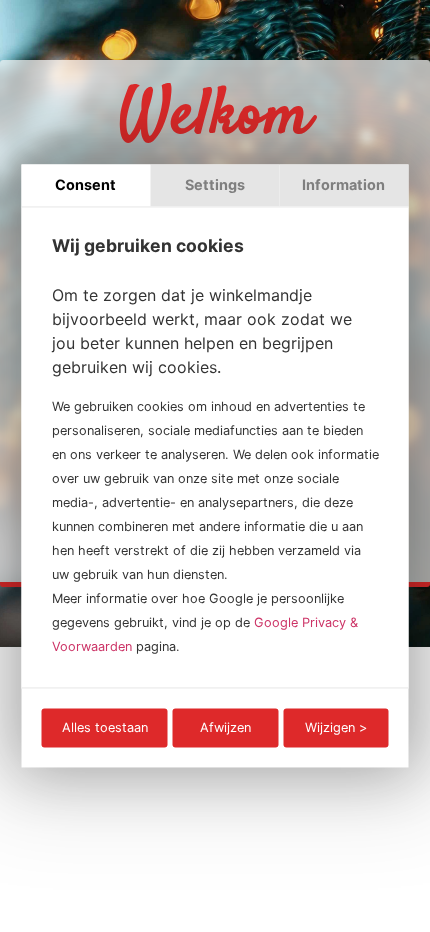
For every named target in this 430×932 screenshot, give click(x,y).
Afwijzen (225, 727)
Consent (85, 184)
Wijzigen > (336, 727)
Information (343, 184)
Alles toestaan (105, 727)
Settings (215, 184)
